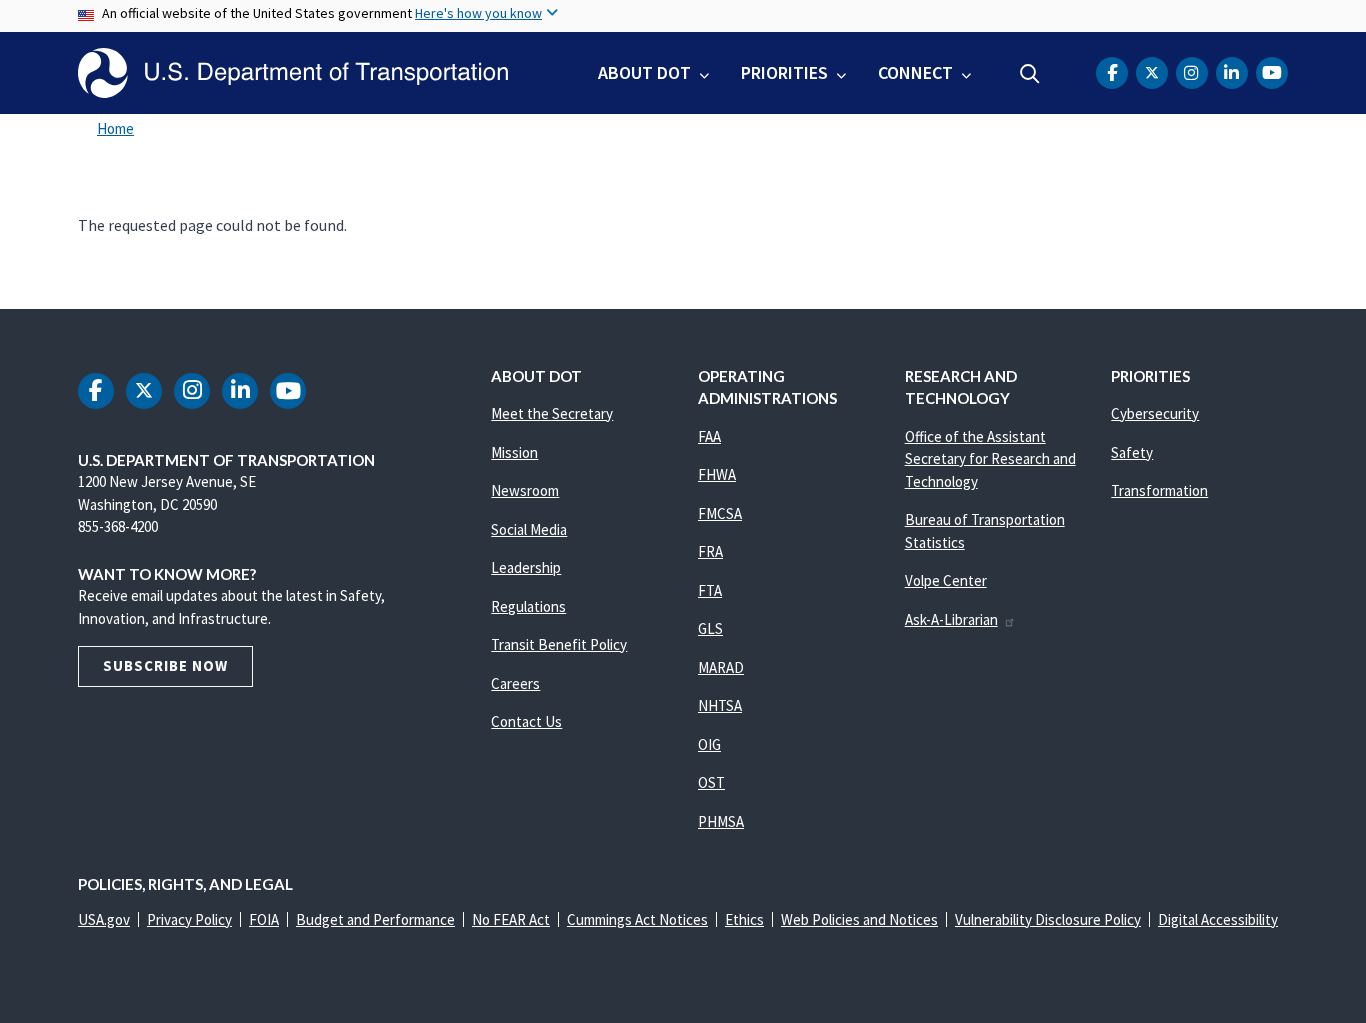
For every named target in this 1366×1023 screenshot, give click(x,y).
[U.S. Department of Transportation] (293, 73)
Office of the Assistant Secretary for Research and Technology (990, 459)
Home (115, 128)
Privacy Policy (189, 919)
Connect (915, 72)
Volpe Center (946, 580)
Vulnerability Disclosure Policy (1048, 919)
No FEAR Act (511, 919)
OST (711, 782)
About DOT (644, 72)
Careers (515, 683)
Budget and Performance (375, 919)
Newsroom (525, 490)
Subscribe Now (165, 665)
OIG (709, 744)
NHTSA (720, 705)
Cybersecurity (1155, 413)
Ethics (744, 919)
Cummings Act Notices (637, 919)
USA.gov (104, 919)
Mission (514, 452)
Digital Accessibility (1218, 919)
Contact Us (526, 721)
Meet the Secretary (552, 413)
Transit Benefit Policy (559, 644)
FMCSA (720, 513)
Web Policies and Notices (859, 919)
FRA (710, 551)
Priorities (784, 72)
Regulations (528, 606)
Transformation (1159, 490)
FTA (710, 590)
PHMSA (721, 821)
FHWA (717, 474)
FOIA (264, 919)
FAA (709, 436)
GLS (710, 628)
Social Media (529, 529)
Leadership (526, 567)
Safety (1132, 452)
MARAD (721, 667)
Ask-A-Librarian (951, 619)
